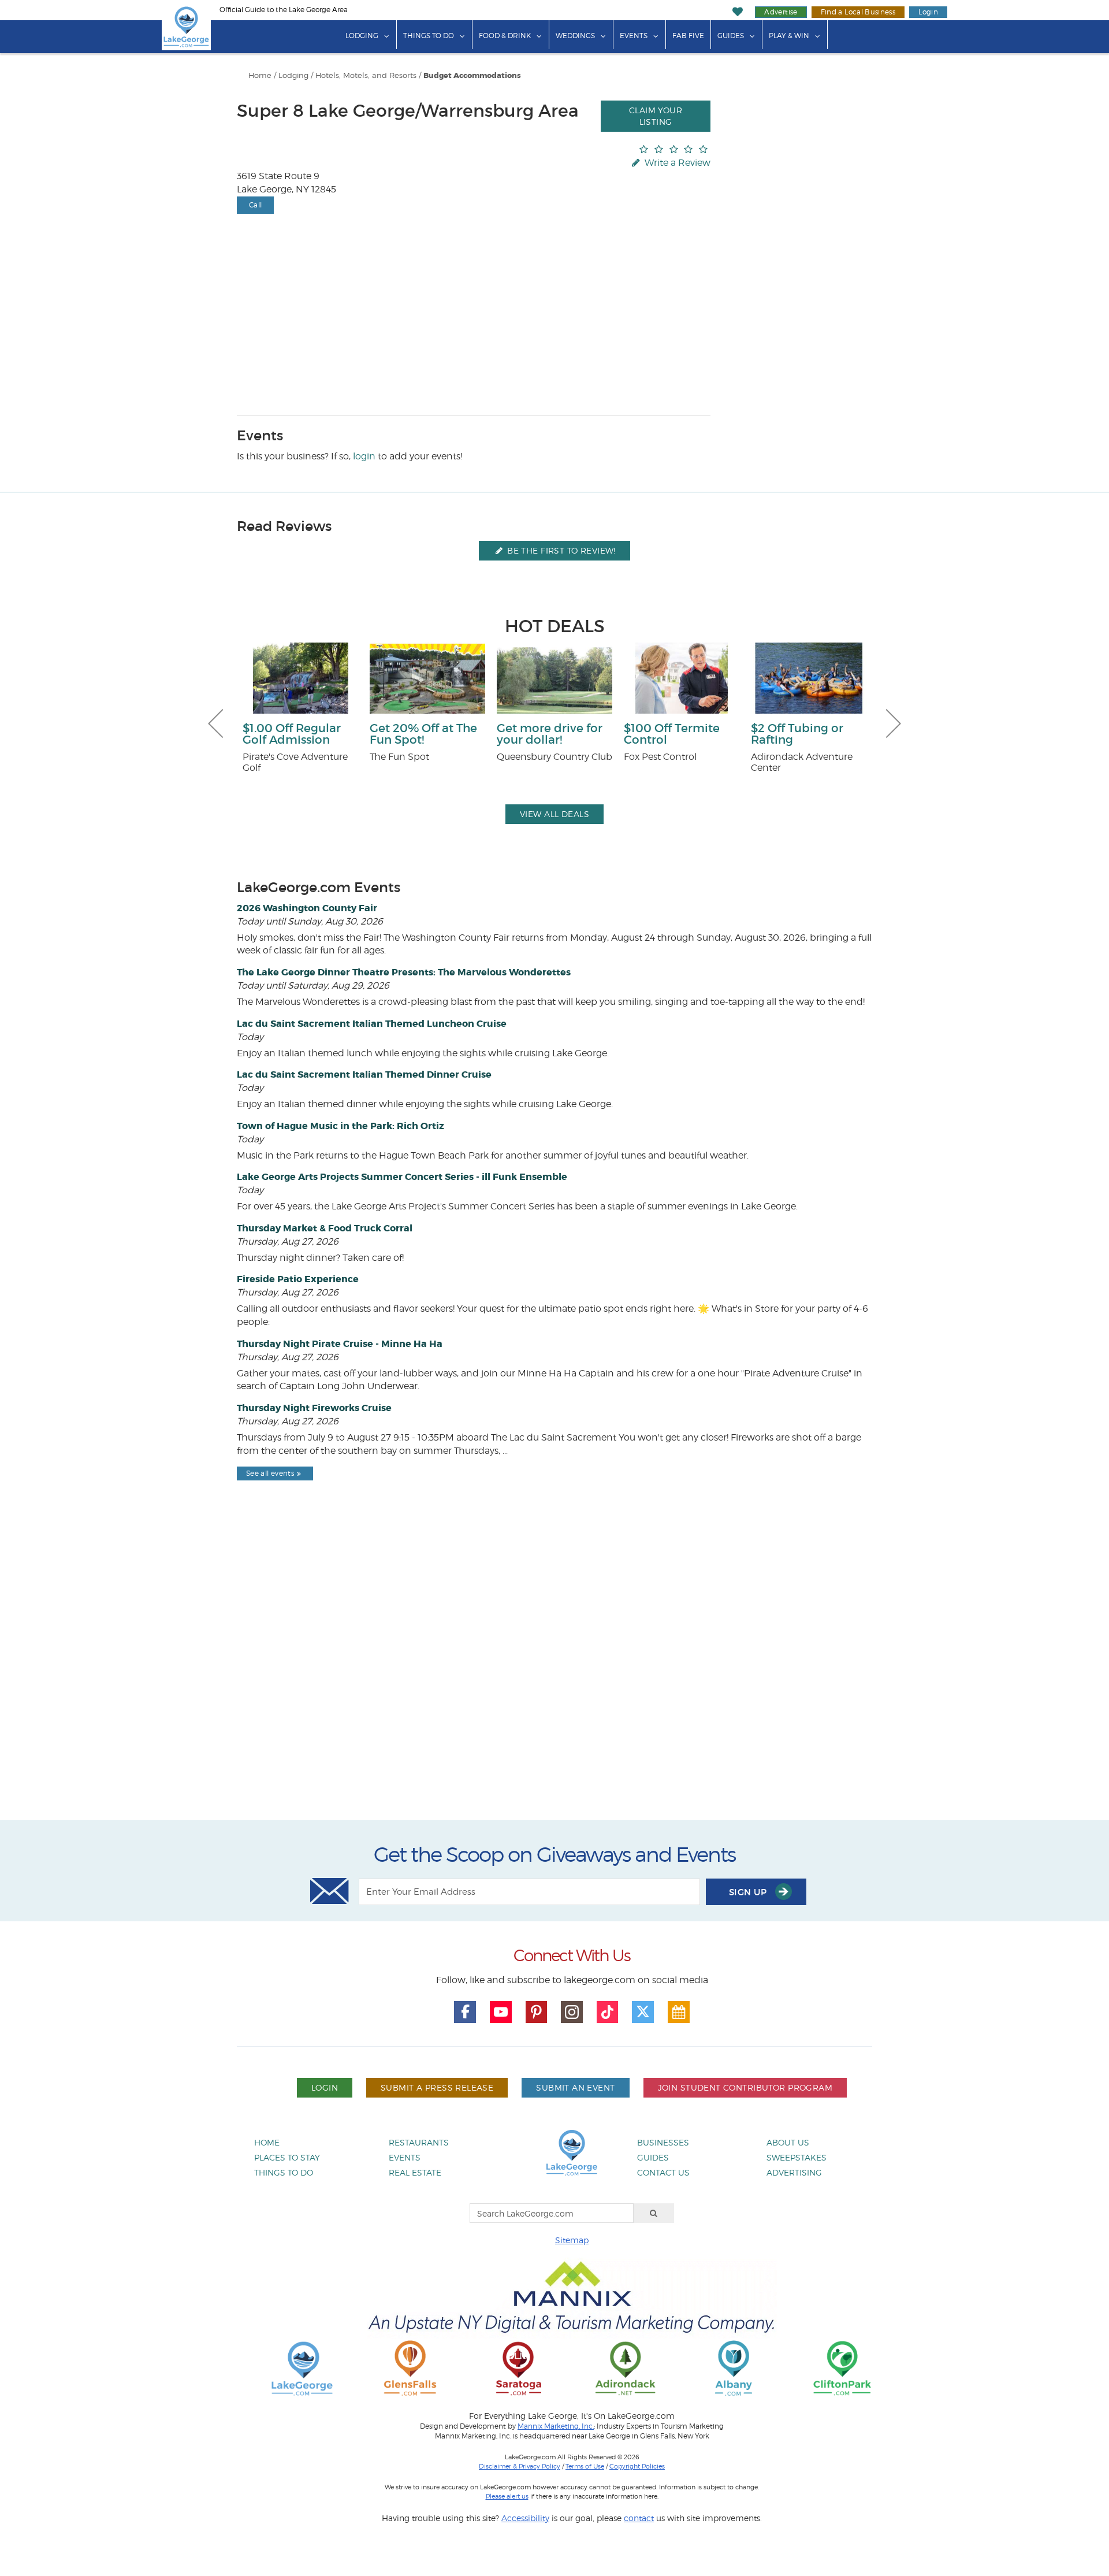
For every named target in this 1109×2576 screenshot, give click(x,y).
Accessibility (525, 2518)
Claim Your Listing (656, 116)
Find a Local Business (858, 12)
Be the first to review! (560, 550)
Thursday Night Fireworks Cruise (314, 1408)
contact (639, 2518)
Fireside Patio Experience (298, 1279)
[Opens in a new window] (410, 2368)
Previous (215, 723)
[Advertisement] (554, 1680)
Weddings (575, 36)
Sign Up (749, 1892)
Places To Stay (287, 2157)
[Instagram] (572, 2012)
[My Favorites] (738, 12)
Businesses (663, 2142)
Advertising (794, 2172)
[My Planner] (679, 2012)
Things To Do (429, 36)
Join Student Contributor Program (745, 2087)
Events (634, 36)
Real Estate (415, 2172)
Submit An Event (575, 2087)
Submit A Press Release (437, 2087)
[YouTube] (501, 2012)
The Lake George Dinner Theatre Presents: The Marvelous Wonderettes (404, 972)
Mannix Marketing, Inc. (556, 2426)
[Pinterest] (537, 2012)
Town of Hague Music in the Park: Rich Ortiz (340, 1126)
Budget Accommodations (472, 76)
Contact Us (663, 2172)
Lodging (362, 36)
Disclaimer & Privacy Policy (520, 2466)
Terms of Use (585, 2466)
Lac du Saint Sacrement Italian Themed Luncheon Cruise (372, 1024)
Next (894, 723)
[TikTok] (608, 2012)
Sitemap (572, 2240)
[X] (643, 2012)
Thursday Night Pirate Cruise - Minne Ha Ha (340, 1344)
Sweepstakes (797, 2157)
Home (260, 75)
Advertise (781, 12)
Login (928, 12)
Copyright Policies (637, 2466)
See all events (270, 1473)
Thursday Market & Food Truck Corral (325, 1228)
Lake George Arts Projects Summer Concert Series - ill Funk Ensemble (402, 1177)
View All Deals (554, 814)
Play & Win (789, 36)
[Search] (654, 2213)
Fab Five (688, 36)
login (364, 456)
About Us (788, 2142)
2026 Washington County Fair (307, 908)
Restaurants (419, 2142)
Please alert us (507, 2496)
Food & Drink (505, 36)
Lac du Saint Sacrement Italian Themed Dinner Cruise (364, 1074)
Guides (731, 36)
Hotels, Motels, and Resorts (366, 75)
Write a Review (676, 163)
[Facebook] (465, 2012)
